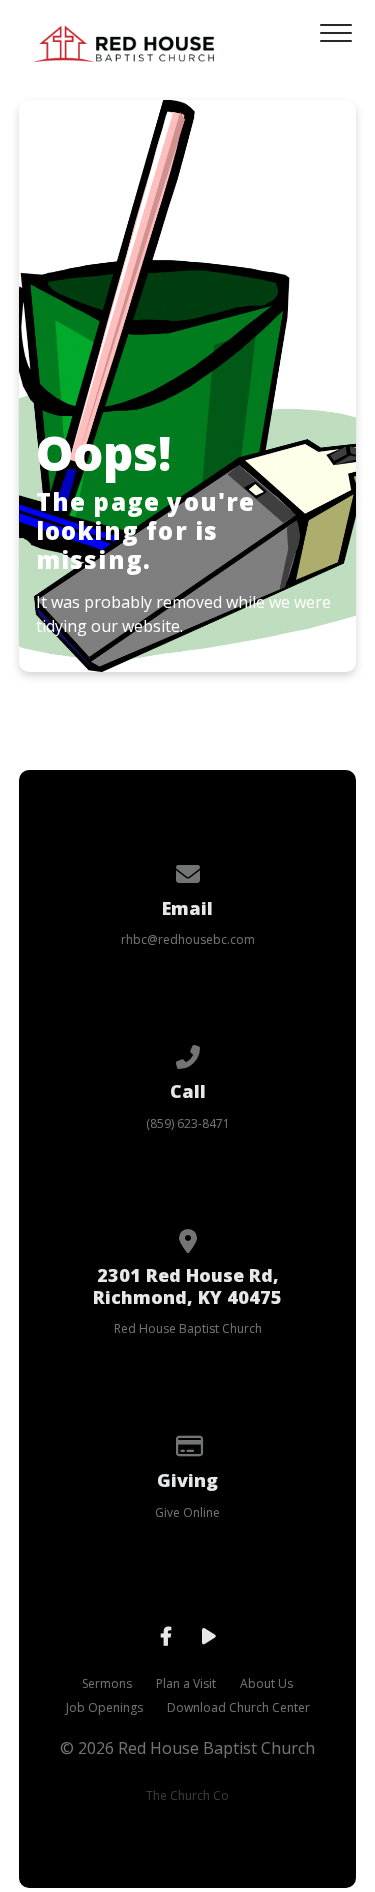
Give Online (187, 1512)
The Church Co (187, 1795)
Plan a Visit (186, 1683)
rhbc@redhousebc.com (188, 939)
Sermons (107, 1683)
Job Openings (104, 1707)
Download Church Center (238, 1707)
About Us (266, 1683)
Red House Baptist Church (188, 1328)
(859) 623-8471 (188, 1123)
